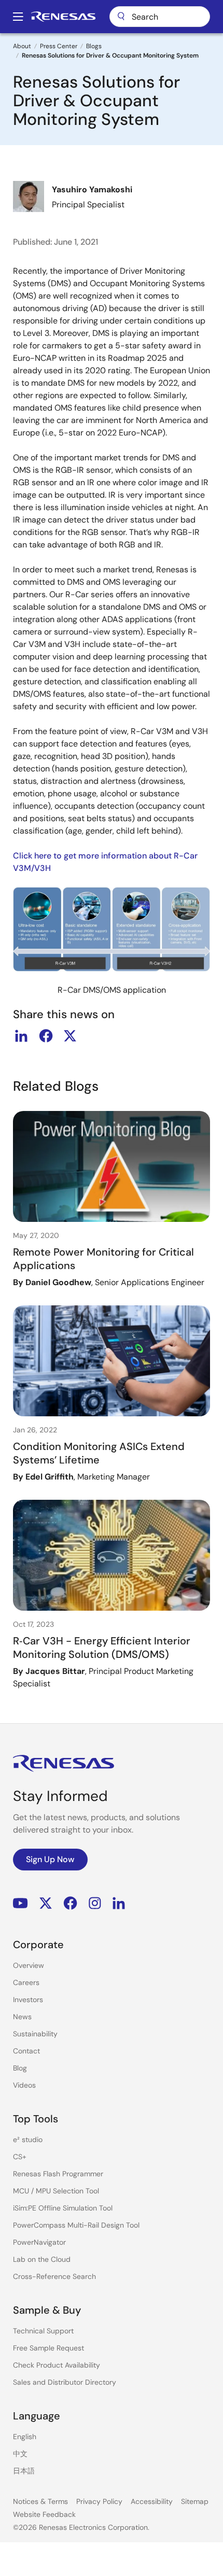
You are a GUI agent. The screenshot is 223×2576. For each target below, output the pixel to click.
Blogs (94, 46)
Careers (26, 1982)
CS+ (20, 2157)
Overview (29, 1965)
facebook (46, 1036)
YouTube (20, 1903)
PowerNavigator (39, 2242)
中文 (20, 2454)
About (22, 46)
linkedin (21, 1036)
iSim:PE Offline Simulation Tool (63, 2208)
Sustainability (35, 2034)
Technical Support (43, 2331)
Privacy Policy (99, 2501)
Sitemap (195, 2501)
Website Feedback (44, 2514)
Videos (24, 2085)
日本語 (24, 2471)
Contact (26, 2051)
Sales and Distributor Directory (65, 2382)
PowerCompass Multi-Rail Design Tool (76, 2225)
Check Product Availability (57, 2365)
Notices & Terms (40, 2501)
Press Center (59, 46)
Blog (20, 2068)
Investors (28, 2000)
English (25, 2437)
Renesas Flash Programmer (58, 2174)
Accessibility (152, 2501)
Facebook (70, 1903)
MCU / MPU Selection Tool (56, 2191)
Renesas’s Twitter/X (46, 1903)
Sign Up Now (50, 1859)
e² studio (28, 2139)
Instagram (95, 1903)
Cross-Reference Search (54, 2276)
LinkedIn (119, 1903)
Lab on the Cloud (42, 2259)
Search (160, 17)
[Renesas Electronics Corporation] (63, 17)
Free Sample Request (48, 2348)
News (22, 2017)
